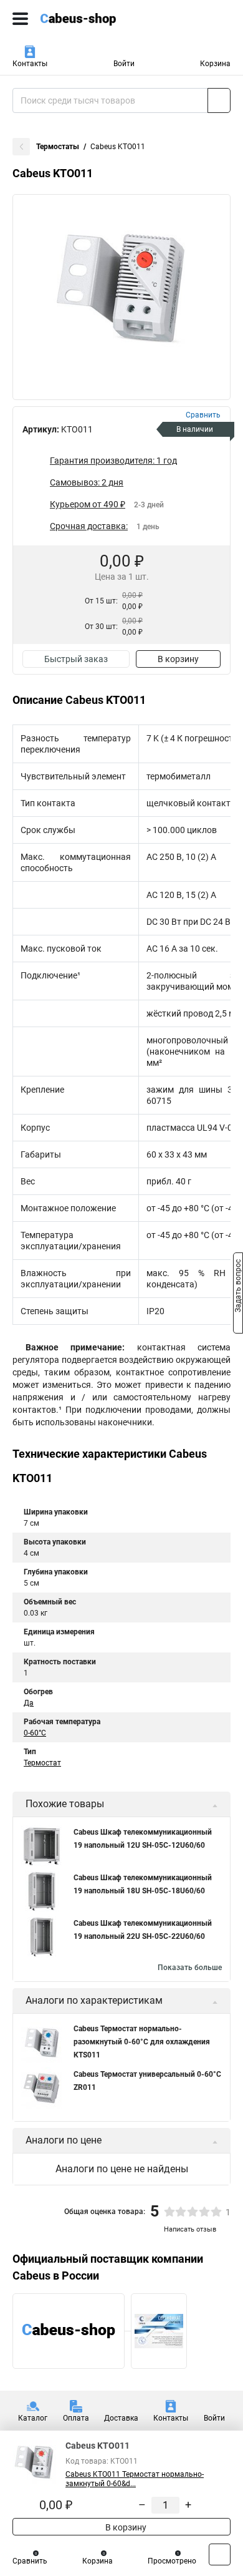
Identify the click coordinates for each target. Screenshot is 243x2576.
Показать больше (190, 1968)
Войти (124, 64)
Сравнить (30, 2561)
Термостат (42, 1763)
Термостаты (58, 147)
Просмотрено (172, 2561)
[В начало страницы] (220, 2554)
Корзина (215, 64)
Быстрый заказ (76, 659)
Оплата (76, 2418)
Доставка (121, 2418)
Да (29, 1703)
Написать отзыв (190, 2229)
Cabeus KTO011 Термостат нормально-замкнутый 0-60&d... (135, 2479)
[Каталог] (20, 19)
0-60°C (35, 1733)
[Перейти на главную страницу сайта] (93, 19)
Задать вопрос (238, 1287)
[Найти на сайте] (219, 100)
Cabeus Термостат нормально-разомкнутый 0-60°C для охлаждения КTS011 (142, 2042)
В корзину (178, 659)
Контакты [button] (30, 64)
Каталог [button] (33, 2418)
